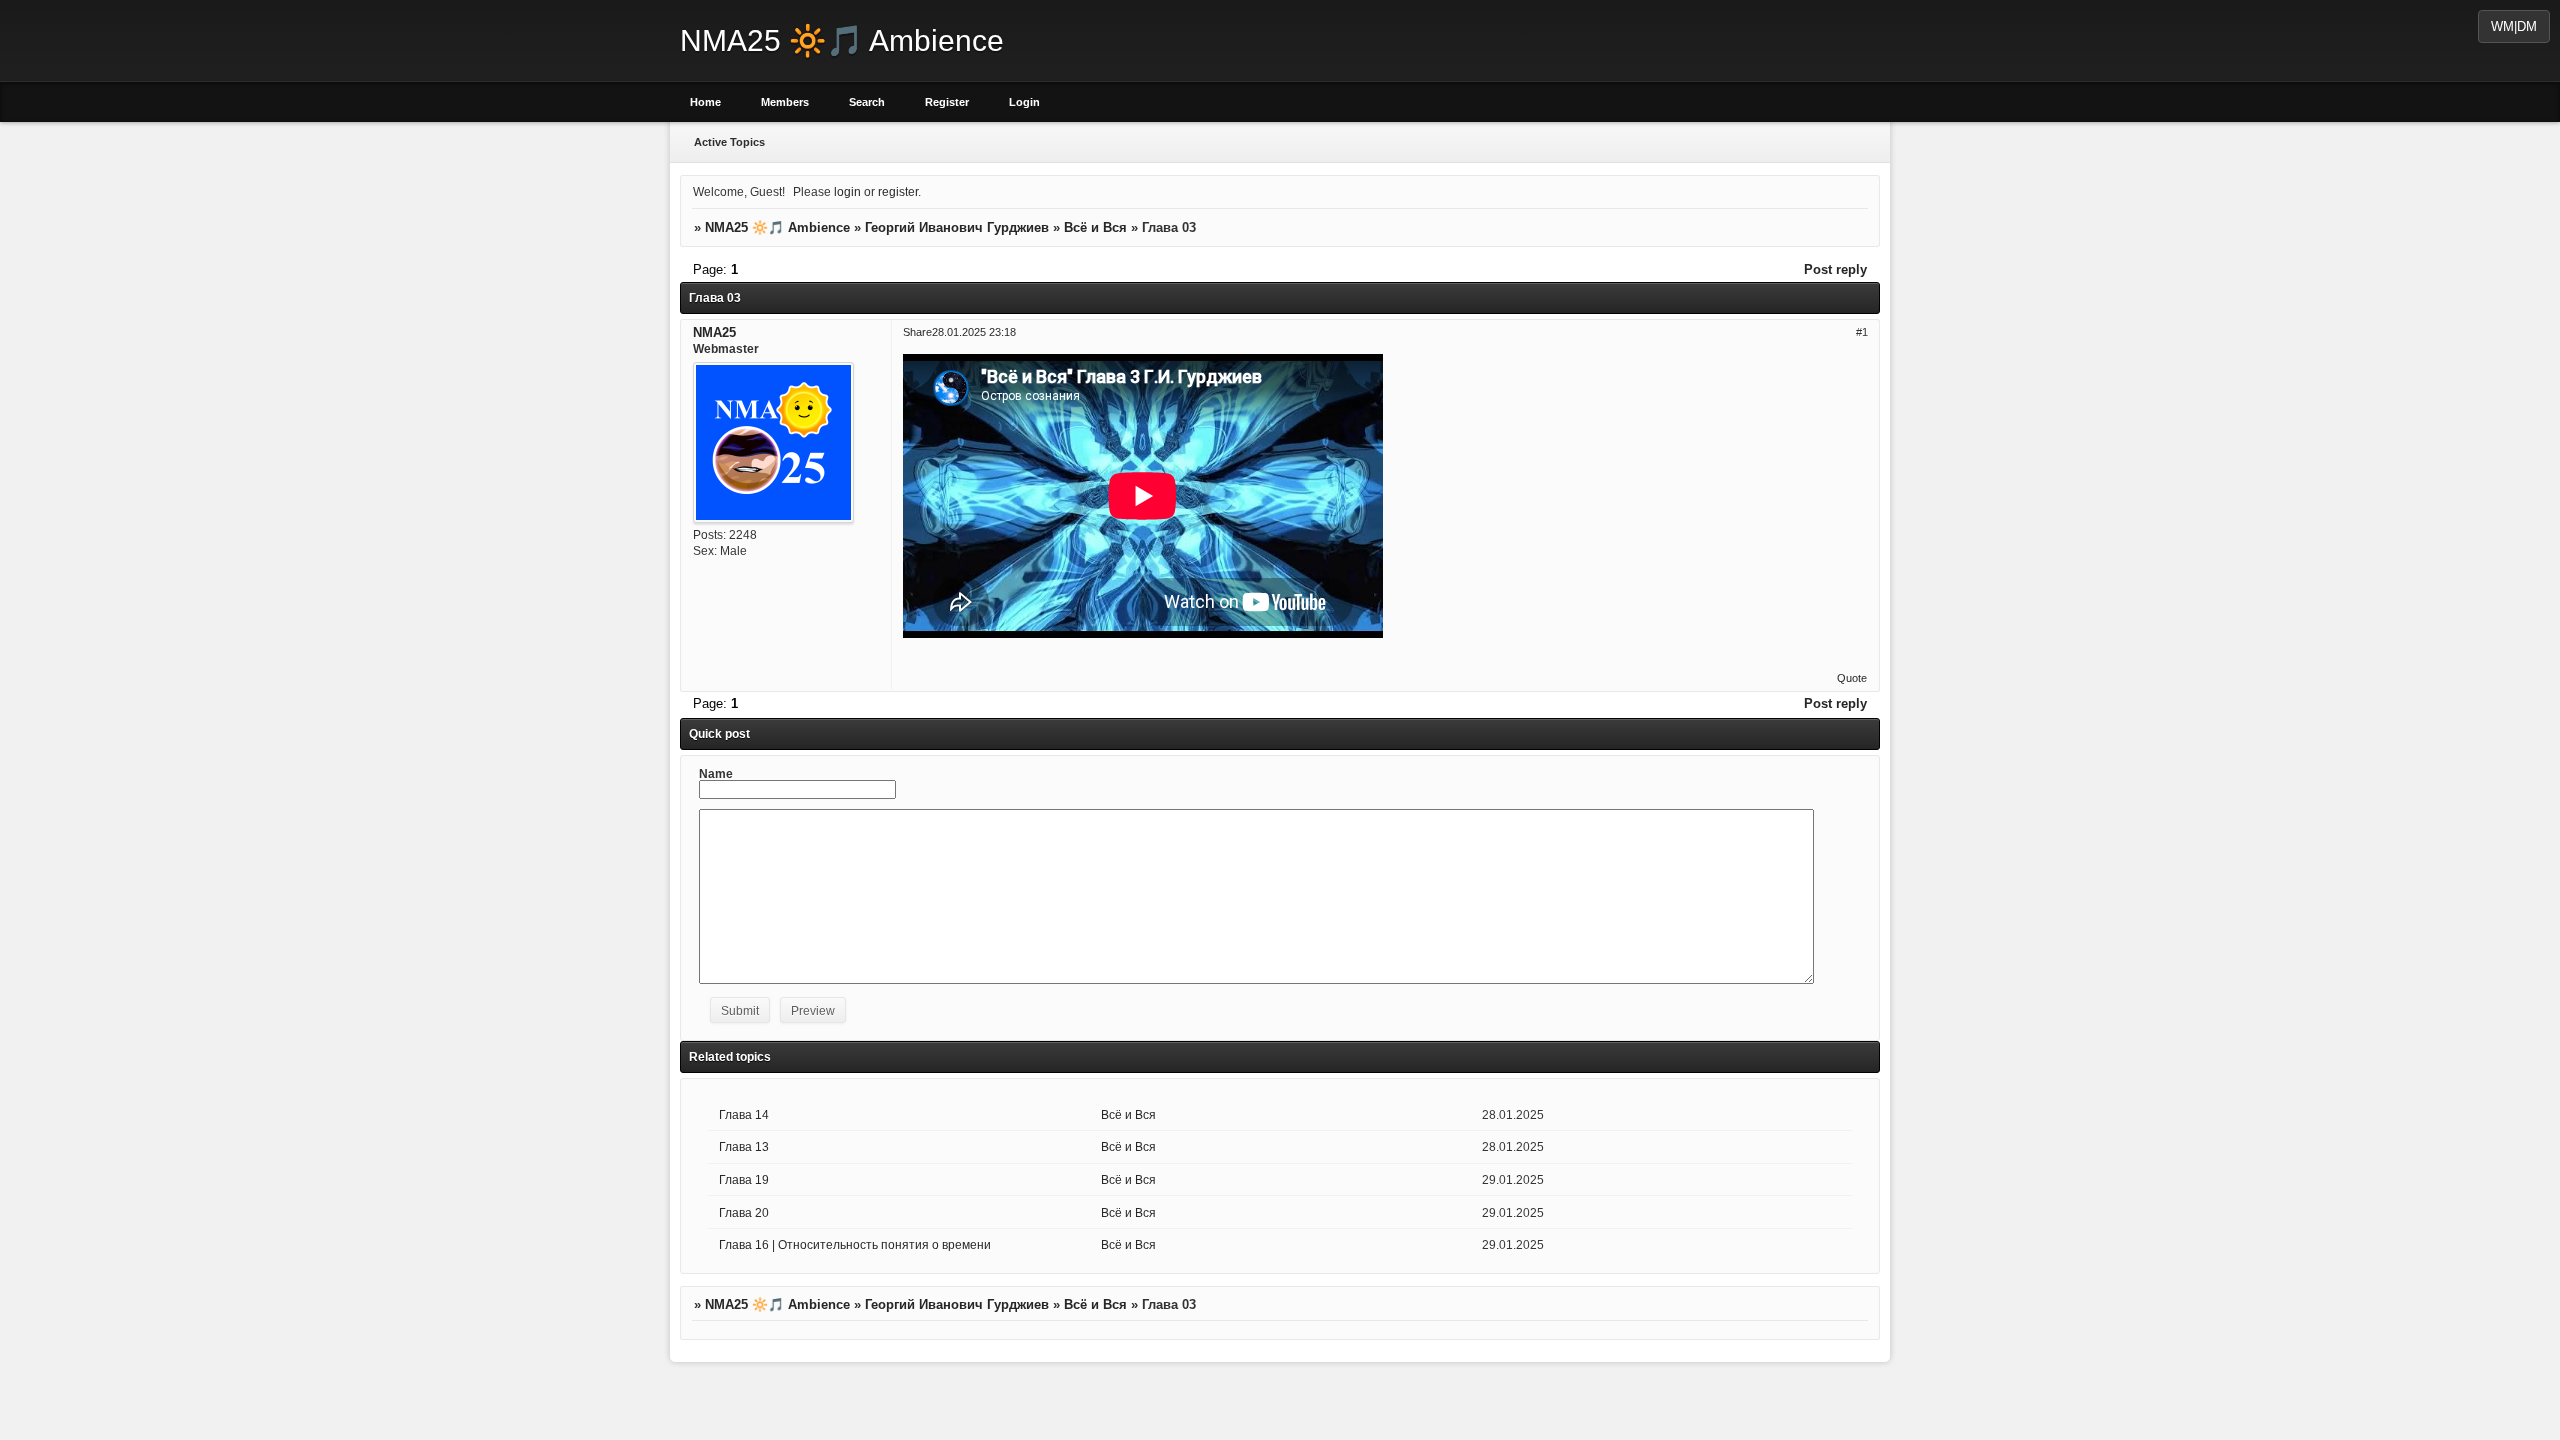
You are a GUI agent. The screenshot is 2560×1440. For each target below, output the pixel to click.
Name (716, 773)
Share (917, 331)
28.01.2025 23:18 (974, 331)
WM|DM (2514, 26)
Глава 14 (744, 1114)
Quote (1852, 678)
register (898, 191)
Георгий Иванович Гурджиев (957, 227)
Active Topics (729, 142)
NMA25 (714, 331)
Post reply (1835, 269)
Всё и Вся (1095, 227)
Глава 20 (744, 1212)
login (847, 191)
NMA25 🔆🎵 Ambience (777, 227)
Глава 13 (744, 1146)
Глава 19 (744, 1179)
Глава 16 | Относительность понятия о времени (855, 1244)
